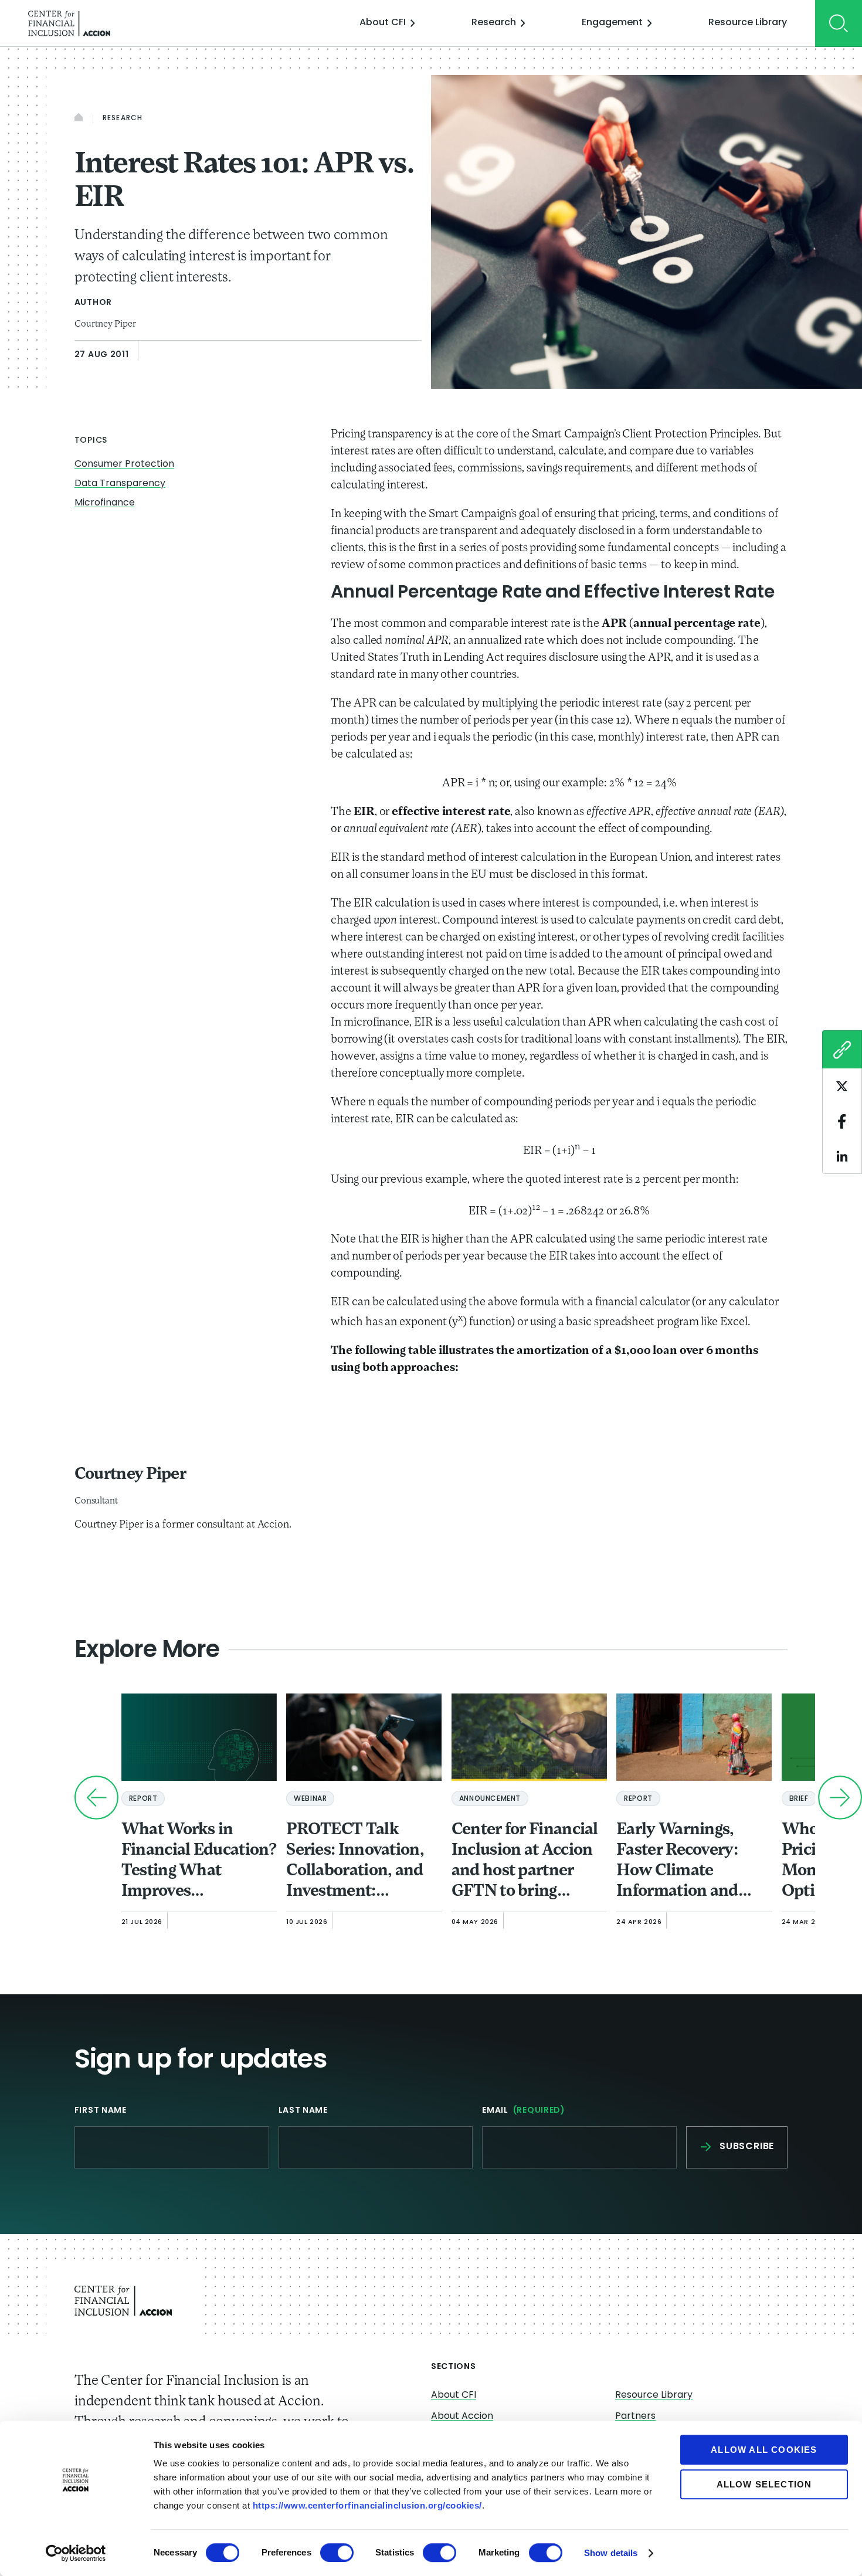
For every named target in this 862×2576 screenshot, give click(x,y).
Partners (635, 2417)
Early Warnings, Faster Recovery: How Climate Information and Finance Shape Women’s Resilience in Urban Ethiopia (690, 1862)
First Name (101, 2111)
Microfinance (105, 503)
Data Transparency (120, 484)
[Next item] (840, 1798)
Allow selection (764, 2484)
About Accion (462, 2417)
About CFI (383, 23)
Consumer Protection (124, 464)
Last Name (303, 2111)
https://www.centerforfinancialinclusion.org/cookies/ (367, 2505)
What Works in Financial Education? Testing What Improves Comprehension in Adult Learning (199, 1862)
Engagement (612, 23)
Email (524, 2111)
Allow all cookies (764, 2450)
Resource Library (748, 23)
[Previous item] (96, 1798)
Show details (611, 2553)
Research (494, 23)
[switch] (337, 2553)
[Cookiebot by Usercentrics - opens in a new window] (76, 2553)
